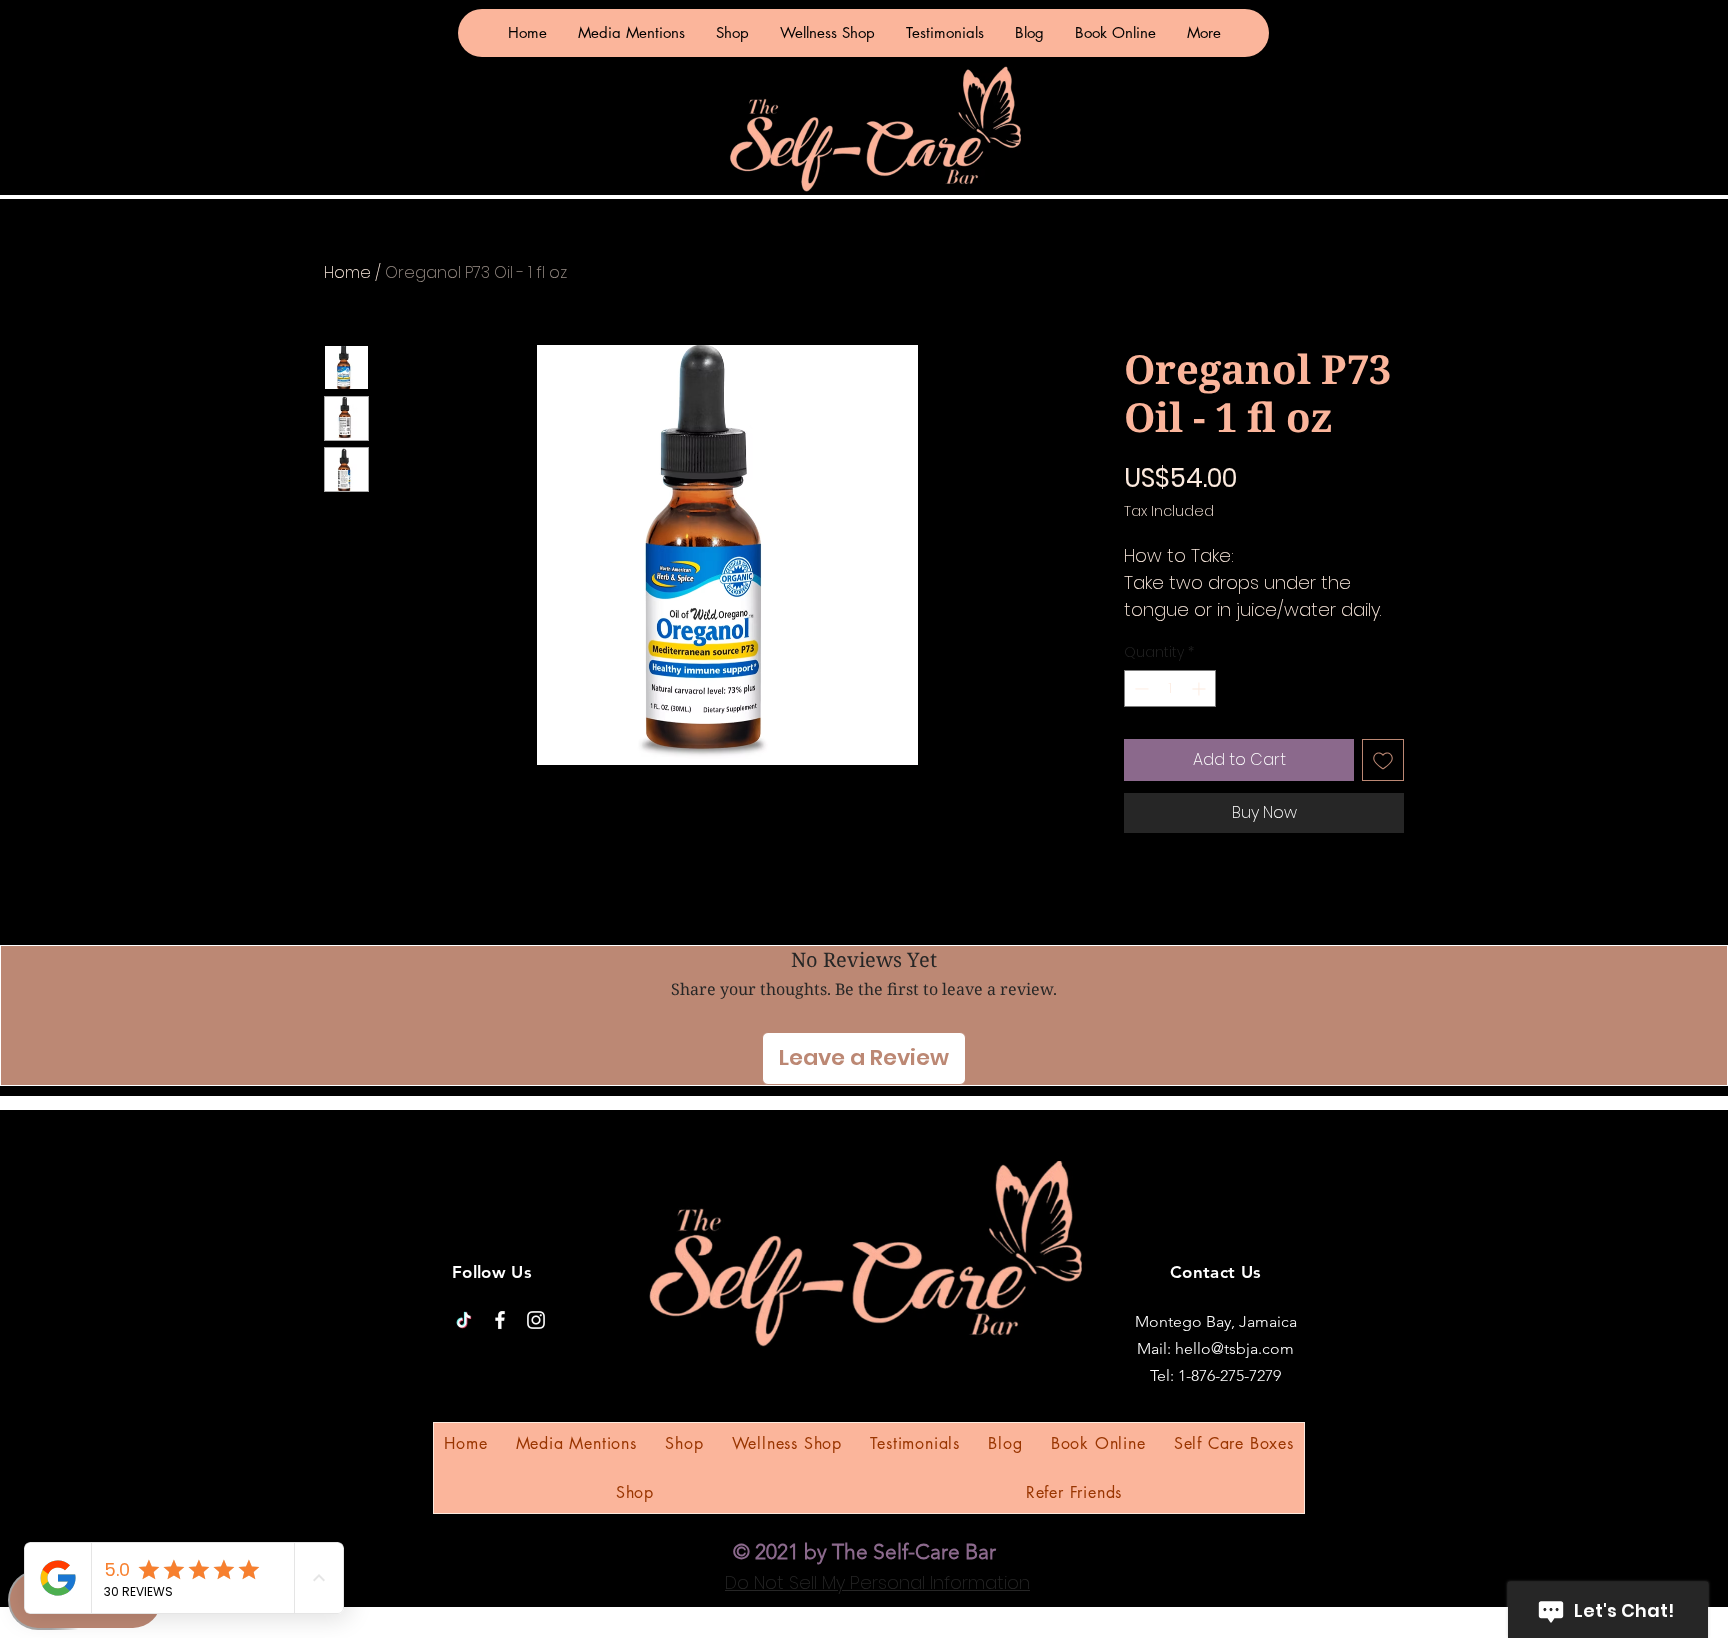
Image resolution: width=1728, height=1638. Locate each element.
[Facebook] (500, 1320)
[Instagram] (536, 1320)
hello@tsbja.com (1234, 1348)
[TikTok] (464, 1320)
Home (347, 272)
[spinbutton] (1170, 688)
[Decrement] (1139, 688)
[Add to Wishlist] (1383, 760)
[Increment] (1200, 688)
